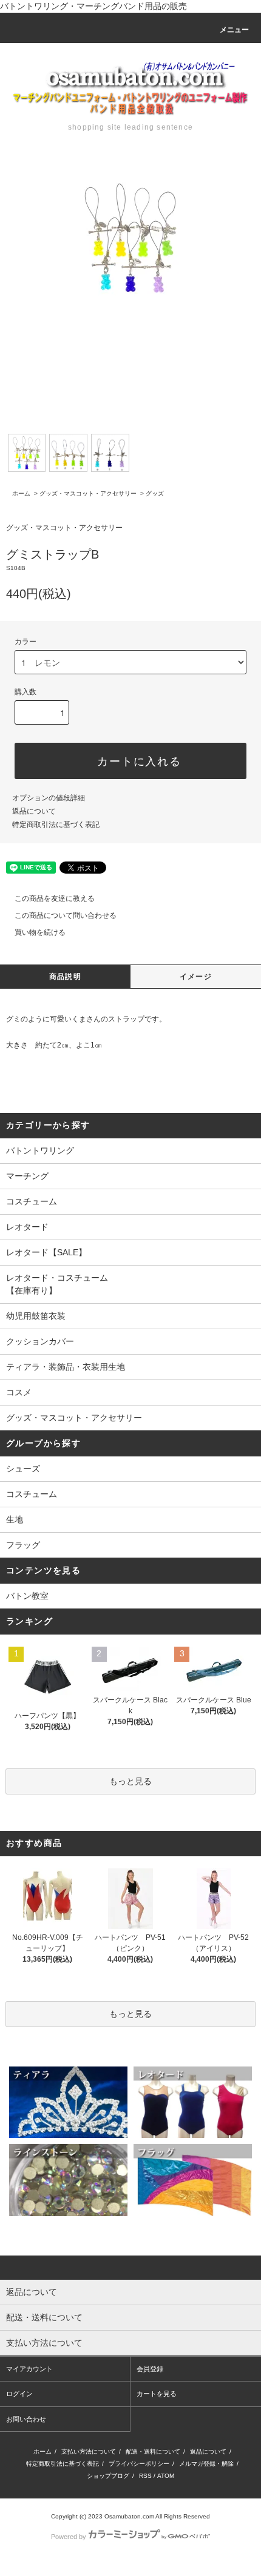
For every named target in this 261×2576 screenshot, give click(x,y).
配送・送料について (153, 2452)
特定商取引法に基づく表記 (56, 825)
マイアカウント (29, 2369)
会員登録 (150, 2369)
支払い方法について (89, 2452)
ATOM (166, 2476)
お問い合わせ (26, 2419)
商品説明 (65, 977)
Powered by (69, 2537)
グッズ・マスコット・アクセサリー (88, 493)
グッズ (155, 493)
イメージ (196, 977)
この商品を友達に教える (55, 898)
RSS (145, 2476)
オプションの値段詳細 (49, 798)
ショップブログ (108, 2476)
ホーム (21, 493)
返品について (34, 811)
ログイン (19, 2394)
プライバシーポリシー (139, 2464)
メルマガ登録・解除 (206, 2464)
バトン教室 (27, 1596)
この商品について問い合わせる (66, 915)
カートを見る (157, 2394)
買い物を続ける (40, 932)
